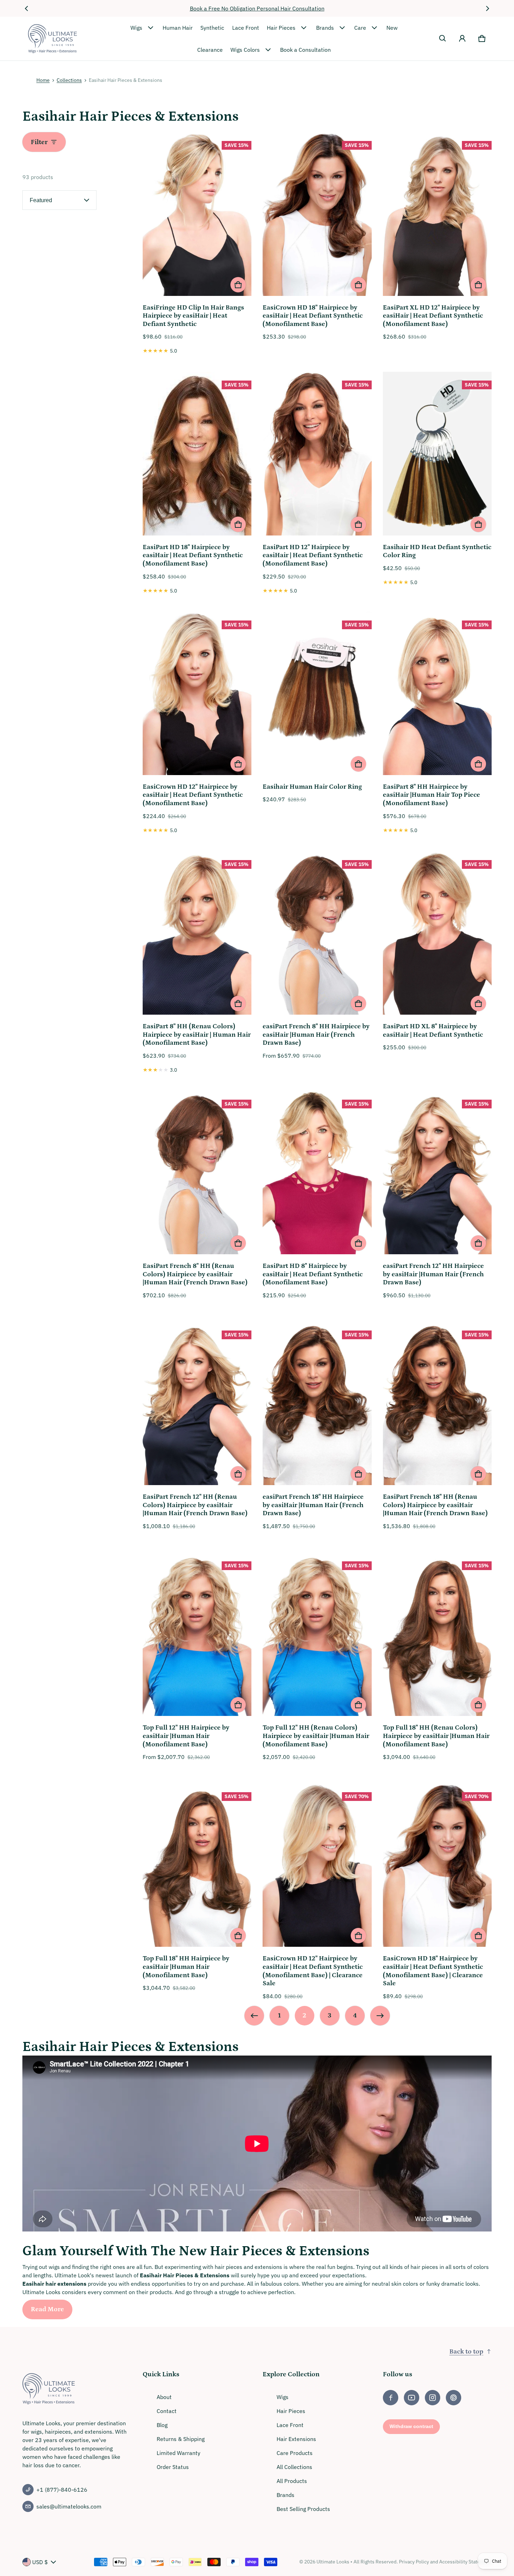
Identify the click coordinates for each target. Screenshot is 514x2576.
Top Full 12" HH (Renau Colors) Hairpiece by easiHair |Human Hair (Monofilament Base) (316, 1736)
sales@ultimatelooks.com (69, 2506)
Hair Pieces (281, 28)
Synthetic (212, 28)
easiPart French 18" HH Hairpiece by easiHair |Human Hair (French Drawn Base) (313, 1505)
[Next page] (380, 2016)
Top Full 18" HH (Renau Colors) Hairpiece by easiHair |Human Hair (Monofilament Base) (436, 1736)
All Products (292, 2481)
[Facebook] (391, 2398)
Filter (39, 142)
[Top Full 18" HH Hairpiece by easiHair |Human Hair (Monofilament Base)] (197, 1866)
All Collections (294, 2467)
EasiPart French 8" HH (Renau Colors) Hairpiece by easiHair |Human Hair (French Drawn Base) (195, 1274)
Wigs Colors (245, 50)
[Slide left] (27, 8)
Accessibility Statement (465, 2562)
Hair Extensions (296, 2439)
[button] (443, 38)
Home (43, 80)
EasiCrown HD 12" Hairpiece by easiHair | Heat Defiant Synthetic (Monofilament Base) (193, 795)
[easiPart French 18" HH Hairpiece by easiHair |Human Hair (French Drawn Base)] (317, 1404)
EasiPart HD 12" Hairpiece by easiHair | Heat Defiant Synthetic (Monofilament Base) (313, 555)
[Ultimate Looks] (52, 39)
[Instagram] (433, 2398)
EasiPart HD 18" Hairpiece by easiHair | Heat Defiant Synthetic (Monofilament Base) (193, 555)
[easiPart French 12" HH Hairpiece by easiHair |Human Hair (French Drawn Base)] (437, 1174)
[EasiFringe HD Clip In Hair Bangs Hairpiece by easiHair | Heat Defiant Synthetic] (197, 215)
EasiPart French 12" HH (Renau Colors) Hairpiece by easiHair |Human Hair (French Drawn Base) (195, 1505)
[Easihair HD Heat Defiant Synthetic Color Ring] (437, 455)
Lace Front (246, 28)
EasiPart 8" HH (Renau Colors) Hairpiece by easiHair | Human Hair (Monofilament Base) (197, 1035)
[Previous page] (254, 2016)
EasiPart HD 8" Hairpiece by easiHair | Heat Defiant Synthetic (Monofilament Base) (313, 1274)
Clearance (210, 50)
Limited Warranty (179, 2453)
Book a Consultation (305, 50)
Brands (325, 28)
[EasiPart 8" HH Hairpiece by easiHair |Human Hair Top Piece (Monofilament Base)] (437, 694)
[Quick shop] (238, 285)
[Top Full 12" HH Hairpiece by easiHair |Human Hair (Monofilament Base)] (197, 1635)
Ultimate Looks (333, 2562)
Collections (69, 80)
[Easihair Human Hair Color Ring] (317, 694)
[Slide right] (487, 8)
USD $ (40, 2562)
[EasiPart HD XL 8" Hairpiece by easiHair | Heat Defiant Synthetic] (437, 934)
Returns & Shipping (181, 2439)
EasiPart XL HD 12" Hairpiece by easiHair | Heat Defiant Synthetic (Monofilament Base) (433, 316)
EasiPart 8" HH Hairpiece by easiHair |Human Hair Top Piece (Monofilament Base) (431, 795)
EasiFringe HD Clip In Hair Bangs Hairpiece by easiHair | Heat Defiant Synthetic (193, 316)
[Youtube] (412, 2398)
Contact (167, 2411)
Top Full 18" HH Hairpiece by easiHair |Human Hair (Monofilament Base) (186, 1967)
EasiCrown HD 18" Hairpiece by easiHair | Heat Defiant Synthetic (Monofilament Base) (313, 316)
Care (360, 28)
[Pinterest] (454, 2398)
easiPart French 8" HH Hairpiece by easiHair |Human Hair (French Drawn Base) (316, 1035)
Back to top (466, 2352)
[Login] (462, 38)
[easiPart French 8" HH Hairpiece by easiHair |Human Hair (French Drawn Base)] (317, 934)
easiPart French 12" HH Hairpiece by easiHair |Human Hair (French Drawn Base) (433, 1274)
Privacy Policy (414, 2562)
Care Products (295, 2453)
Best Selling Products (303, 2509)
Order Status (173, 2467)
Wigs (136, 28)
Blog (162, 2425)
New (392, 28)
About (164, 2397)
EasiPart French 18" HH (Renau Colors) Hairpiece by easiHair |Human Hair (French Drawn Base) (435, 1505)
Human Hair (178, 28)
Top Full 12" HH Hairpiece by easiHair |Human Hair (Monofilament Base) (186, 1736)
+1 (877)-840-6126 (62, 2490)
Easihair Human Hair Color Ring (312, 787)
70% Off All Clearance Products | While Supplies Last (257, 8)
